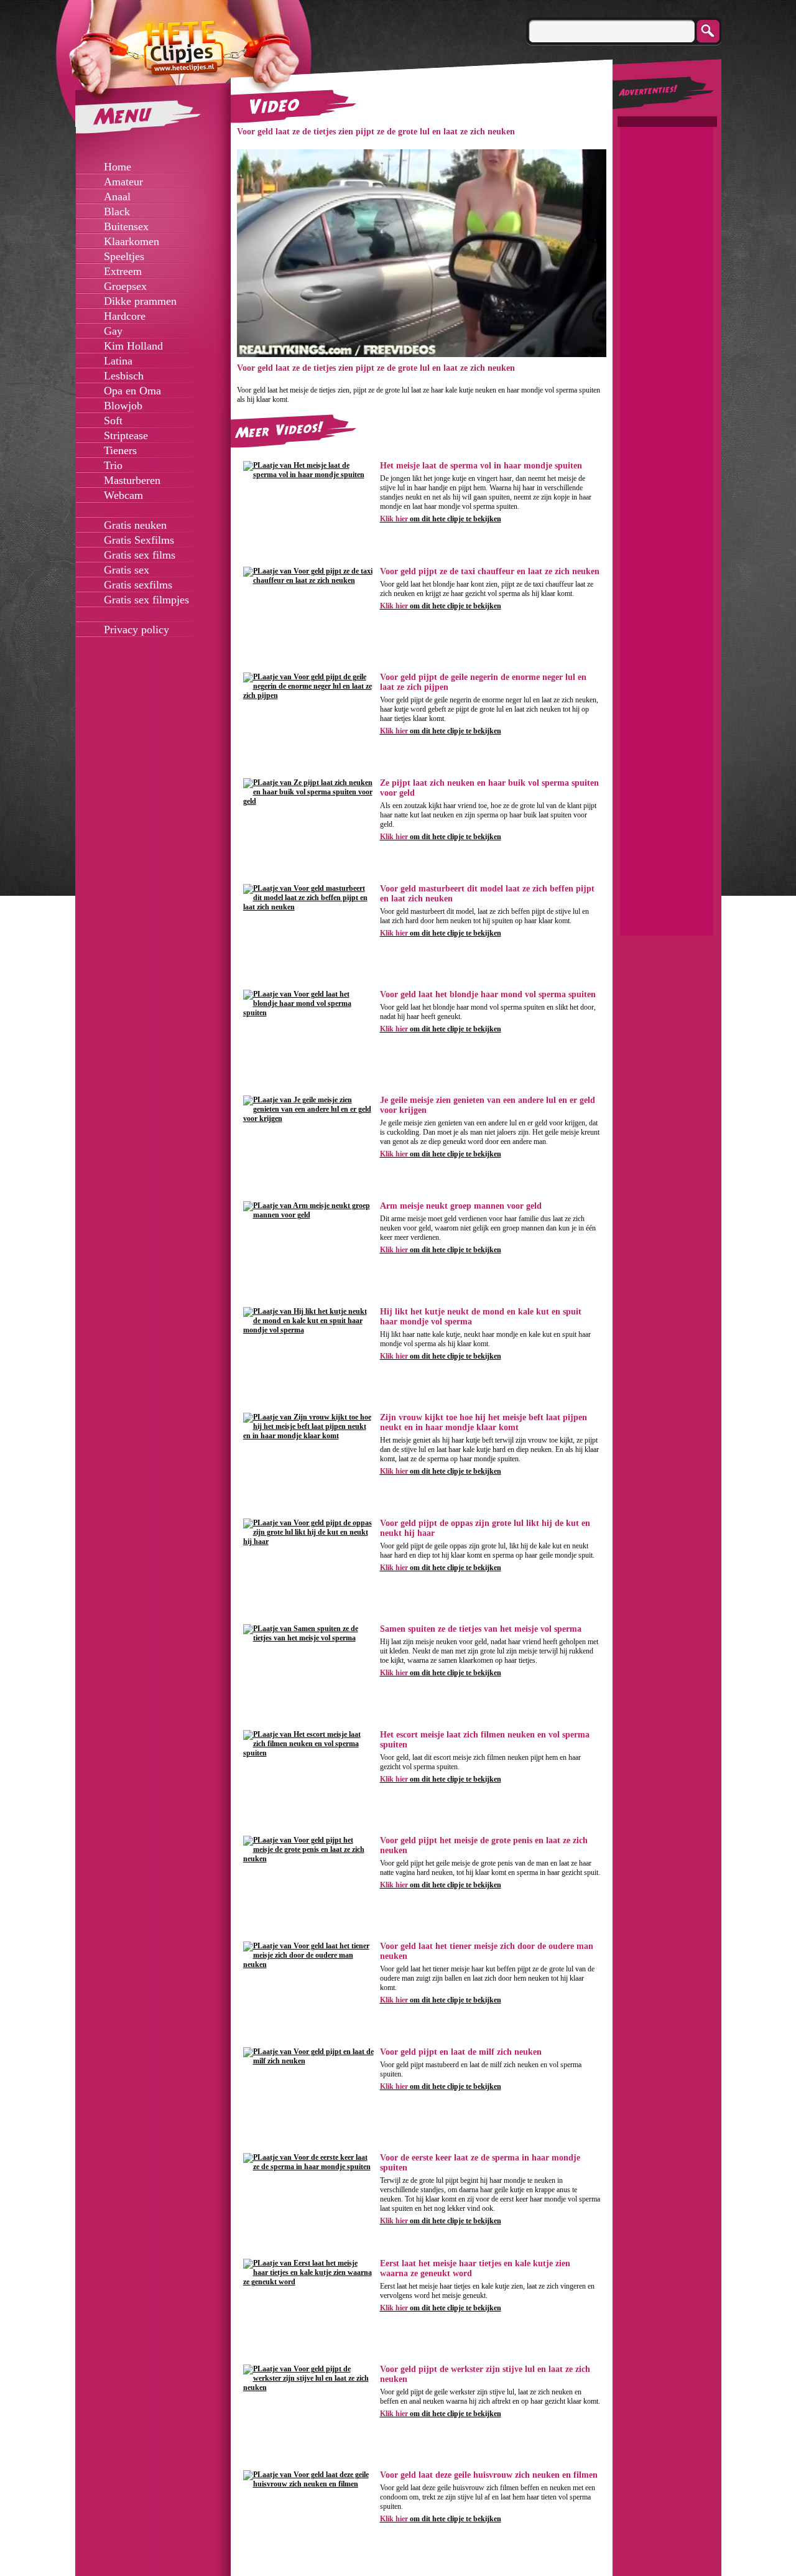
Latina (118, 361)
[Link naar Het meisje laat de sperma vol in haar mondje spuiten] (308, 475)
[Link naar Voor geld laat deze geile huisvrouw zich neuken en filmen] (308, 2484)
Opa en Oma (132, 391)
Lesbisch (124, 376)
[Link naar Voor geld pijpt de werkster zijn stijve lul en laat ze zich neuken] (308, 2388)
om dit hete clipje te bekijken (441, 519)
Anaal (117, 197)
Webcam (123, 495)
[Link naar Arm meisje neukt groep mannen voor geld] (308, 1215)
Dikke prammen (140, 301)
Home (118, 167)
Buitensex (126, 226)
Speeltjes (124, 256)
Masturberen (132, 480)
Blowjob (123, 406)
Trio (113, 465)
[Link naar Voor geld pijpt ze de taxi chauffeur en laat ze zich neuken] (308, 580)
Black (117, 212)
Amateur (123, 182)
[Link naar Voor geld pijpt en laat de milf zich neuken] (308, 2061)
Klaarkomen (132, 241)
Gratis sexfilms (138, 585)
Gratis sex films (140, 555)
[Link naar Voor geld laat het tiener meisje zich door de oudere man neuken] (308, 1965)
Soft (113, 421)
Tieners (120, 450)
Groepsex (125, 286)
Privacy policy (137, 630)
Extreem (123, 271)
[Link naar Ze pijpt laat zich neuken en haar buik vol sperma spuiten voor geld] (308, 801)
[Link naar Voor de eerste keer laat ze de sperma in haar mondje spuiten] (308, 2167)
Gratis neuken (135, 525)
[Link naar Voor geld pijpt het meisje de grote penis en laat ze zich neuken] (308, 1859)
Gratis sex (127, 570)
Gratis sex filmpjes (146, 600)
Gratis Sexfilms (139, 540)
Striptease (126, 435)
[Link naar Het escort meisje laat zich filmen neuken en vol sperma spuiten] (308, 1753)
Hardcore (125, 316)
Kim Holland (133, 346)
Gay (113, 331)
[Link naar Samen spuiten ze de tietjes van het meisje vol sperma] (308, 1638)
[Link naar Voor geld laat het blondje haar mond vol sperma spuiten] (308, 1013)
